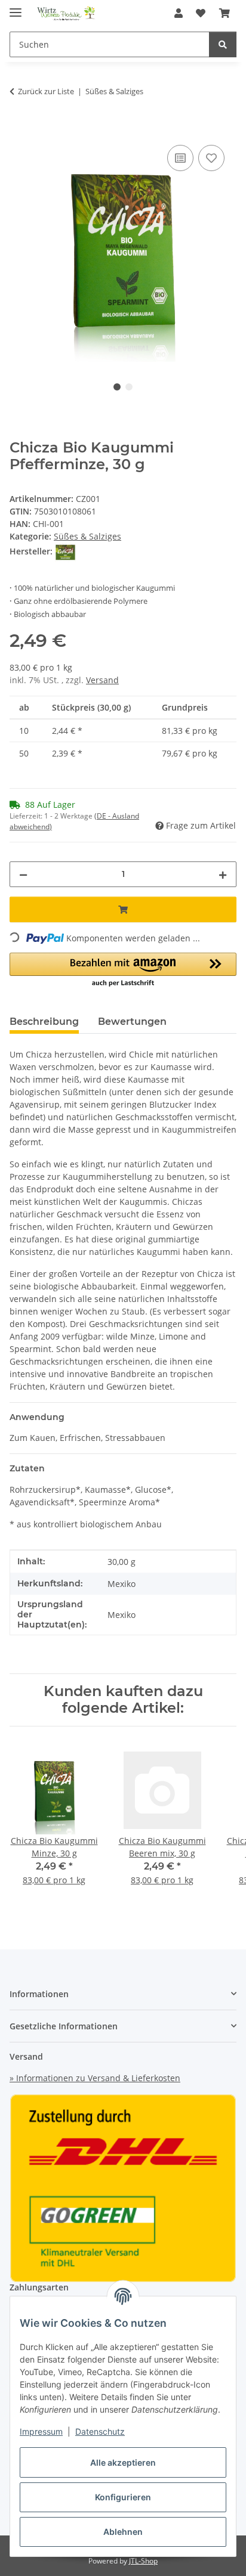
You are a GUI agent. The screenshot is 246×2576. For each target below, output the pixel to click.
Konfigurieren (123, 2497)
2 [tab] (129, 387)
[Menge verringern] (23, 874)
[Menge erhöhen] (223, 874)
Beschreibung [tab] (44, 1022)
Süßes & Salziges (87, 536)
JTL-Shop (143, 2561)
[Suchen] (223, 44)
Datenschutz (100, 2431)
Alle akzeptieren (123, 2462)
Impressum (41, 2431)
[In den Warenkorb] (19, 129)
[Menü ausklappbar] (16, 7)
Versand (102, 680)
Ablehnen (123, 2532)
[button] (179, 13)
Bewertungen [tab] (132, 1022)
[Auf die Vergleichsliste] (180, 158)
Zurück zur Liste (46, 91)
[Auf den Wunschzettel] (211, 158)
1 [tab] (117, 387)
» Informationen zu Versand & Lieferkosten (95, 2078)
